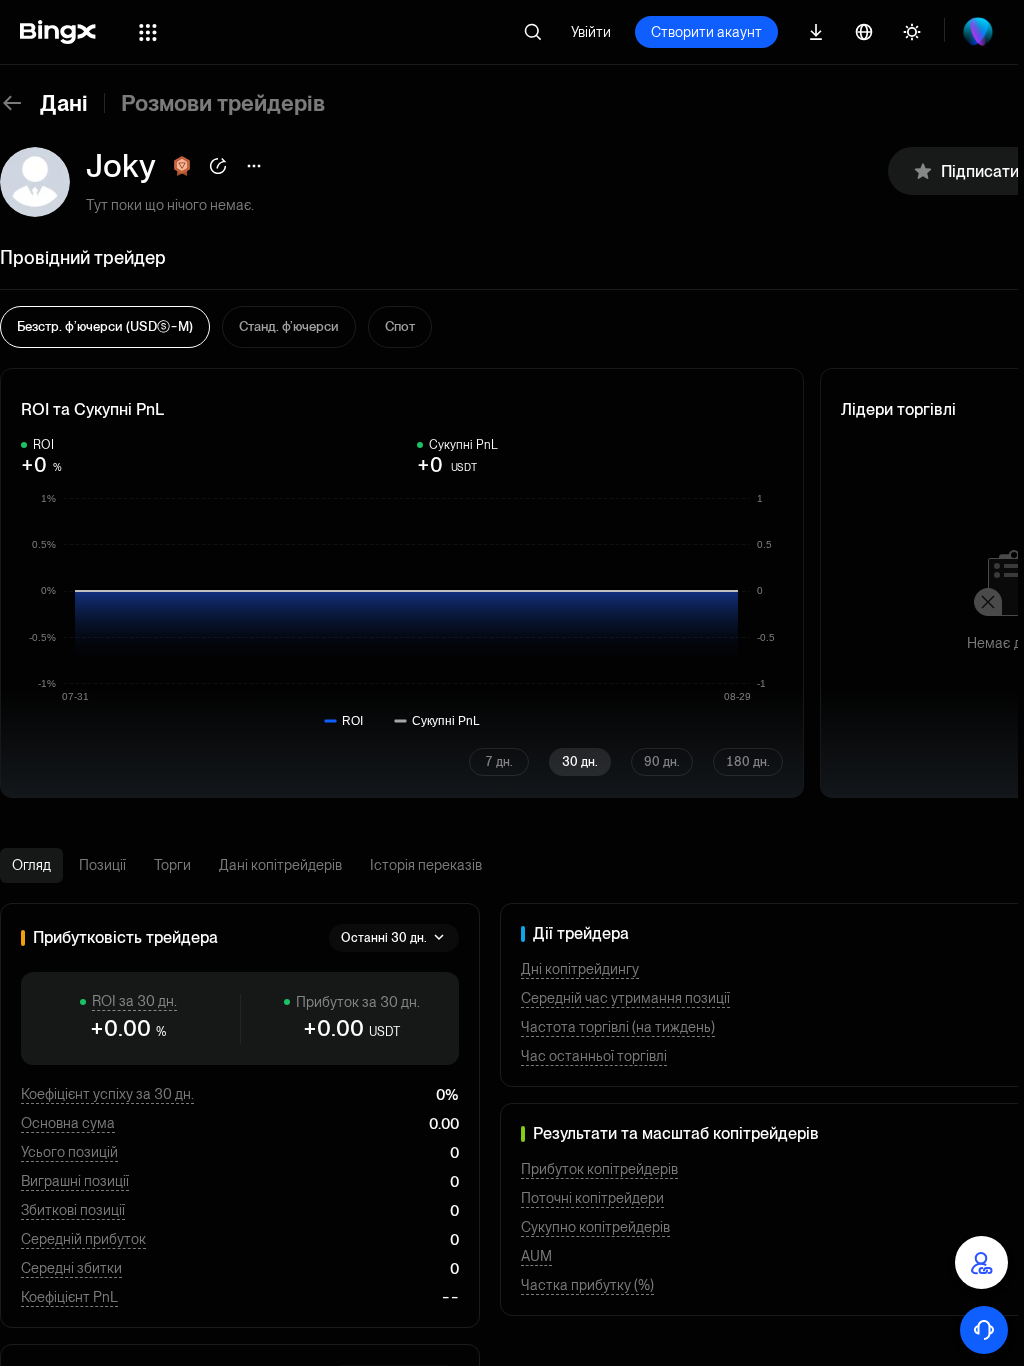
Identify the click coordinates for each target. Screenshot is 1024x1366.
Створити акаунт (706, 32)
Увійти (591, 32)
